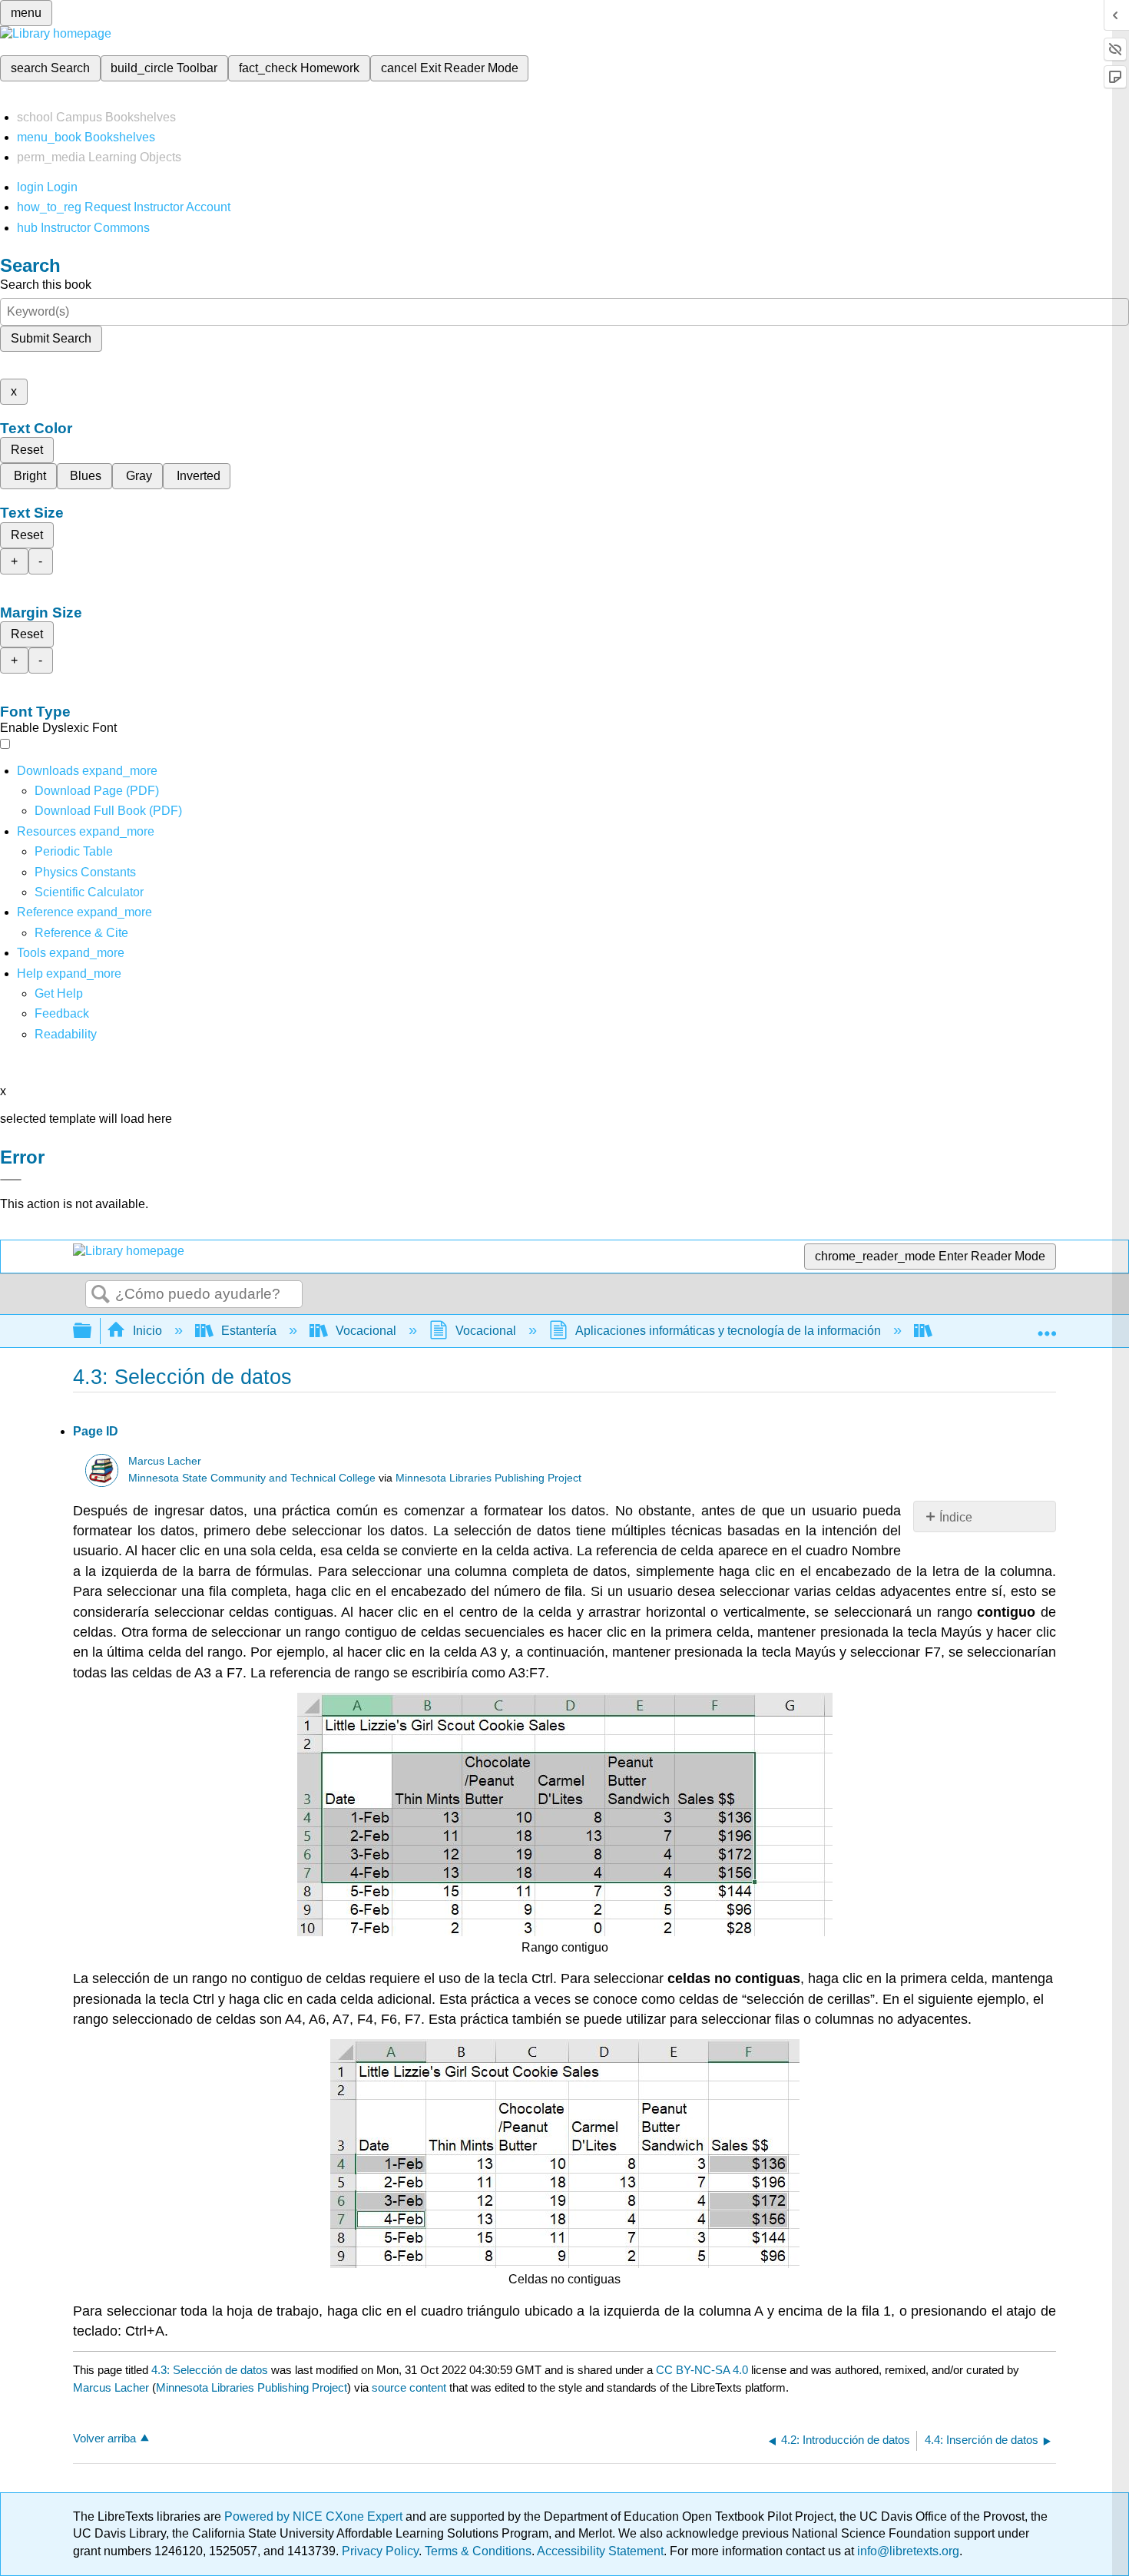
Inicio (147, 1331)
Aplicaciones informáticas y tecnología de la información (728, 1331)
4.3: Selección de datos (210, 2370)
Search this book (46, 285)
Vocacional (366, 1331)
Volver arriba (104, 2438)
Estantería (249, 1331)
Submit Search (51, 338)
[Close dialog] (11, 1180)
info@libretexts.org (907, 2551)
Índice (956, 1517)
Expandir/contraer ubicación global (1047, 1326)
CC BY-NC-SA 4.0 (702, 2370)
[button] (62, 1013)
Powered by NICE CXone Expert (315, 2516)
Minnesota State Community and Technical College (252, 1478)
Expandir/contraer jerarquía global (92, 1331)
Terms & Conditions (478, 2551)
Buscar (101, 1295)
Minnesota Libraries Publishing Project (488, 1478)
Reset (27, 450)
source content (409, 2387)
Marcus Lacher (165, 1461)
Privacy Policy (380, 2551)
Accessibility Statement (600, 2551)
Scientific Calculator (89, 892)
